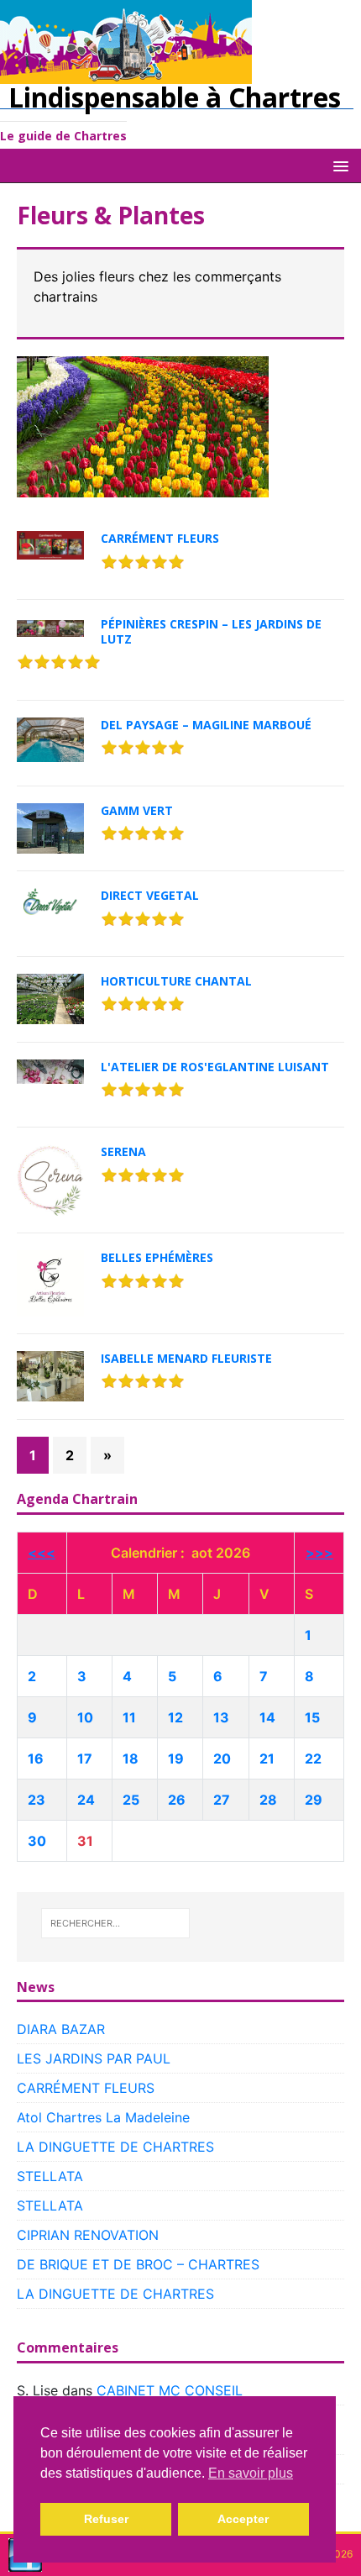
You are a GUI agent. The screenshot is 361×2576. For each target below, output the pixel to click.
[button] (338, 165)
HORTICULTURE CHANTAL (176, 981)
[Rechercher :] (116, 1923)
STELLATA (50, 2176)
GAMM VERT (137, 810)
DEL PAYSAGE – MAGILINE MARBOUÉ (206, 725)
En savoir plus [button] (251, 2473)
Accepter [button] (243, 2519)
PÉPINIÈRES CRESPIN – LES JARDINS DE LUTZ (211, 631)
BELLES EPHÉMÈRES (157, 1257)
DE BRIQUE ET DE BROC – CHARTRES (138, 2264)
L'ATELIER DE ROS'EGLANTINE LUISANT (215, 1067)
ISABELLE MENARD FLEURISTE (186, 1358)
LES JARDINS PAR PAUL (94, 2058)
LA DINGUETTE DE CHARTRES (115, 2147)
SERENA (123, 1151)
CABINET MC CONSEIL (170, 2390)
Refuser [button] (106, 2519)
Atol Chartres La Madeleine (103, 2117)
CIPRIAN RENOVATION (88, 2235)
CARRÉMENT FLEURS (160, 538)
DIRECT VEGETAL (150, 895)
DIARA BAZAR (61, 2029)
